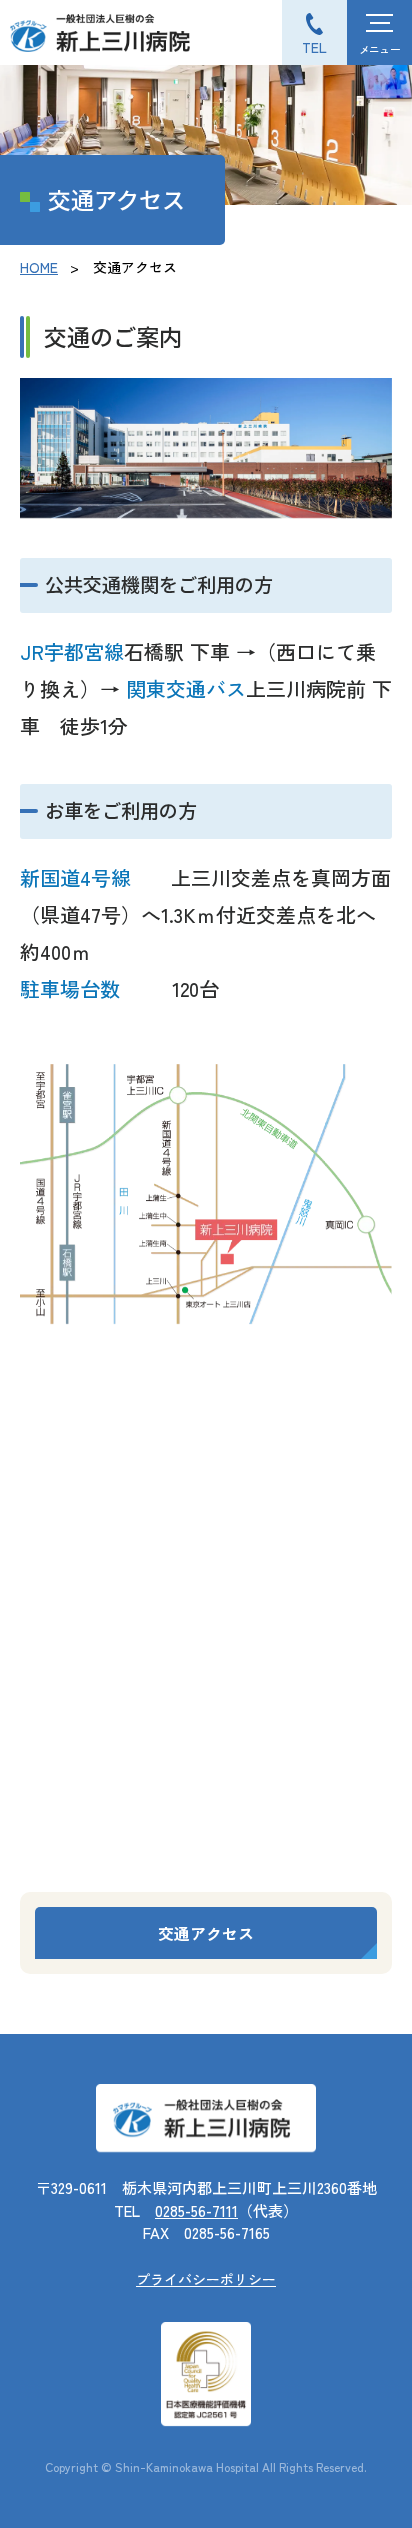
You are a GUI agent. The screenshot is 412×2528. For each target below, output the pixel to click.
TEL (314, 47)
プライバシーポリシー (206, 2279)
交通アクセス (206, 1933)
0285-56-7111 (196, 2210)
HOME (39, 267)
